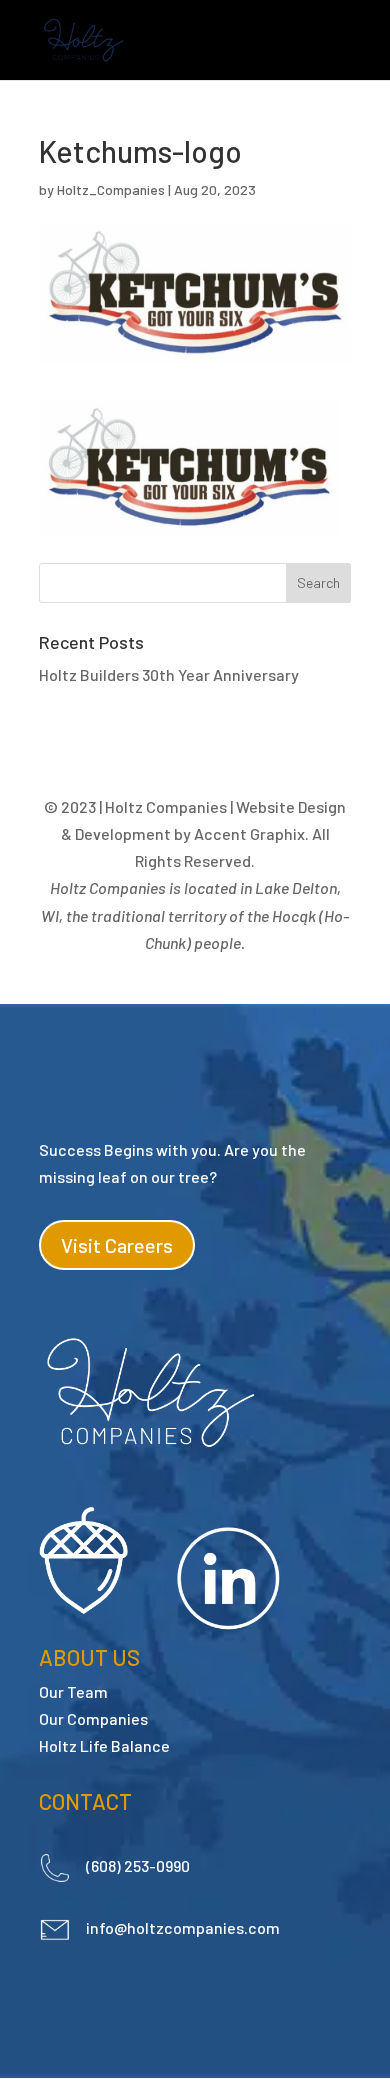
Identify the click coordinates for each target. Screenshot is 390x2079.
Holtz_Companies (111, 189)
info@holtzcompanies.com (183, 1927)
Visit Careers (117, 1245)
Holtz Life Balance (104, 1745)
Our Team (73, 1691)
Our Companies (93, 1718)
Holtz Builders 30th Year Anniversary (169, 674)
